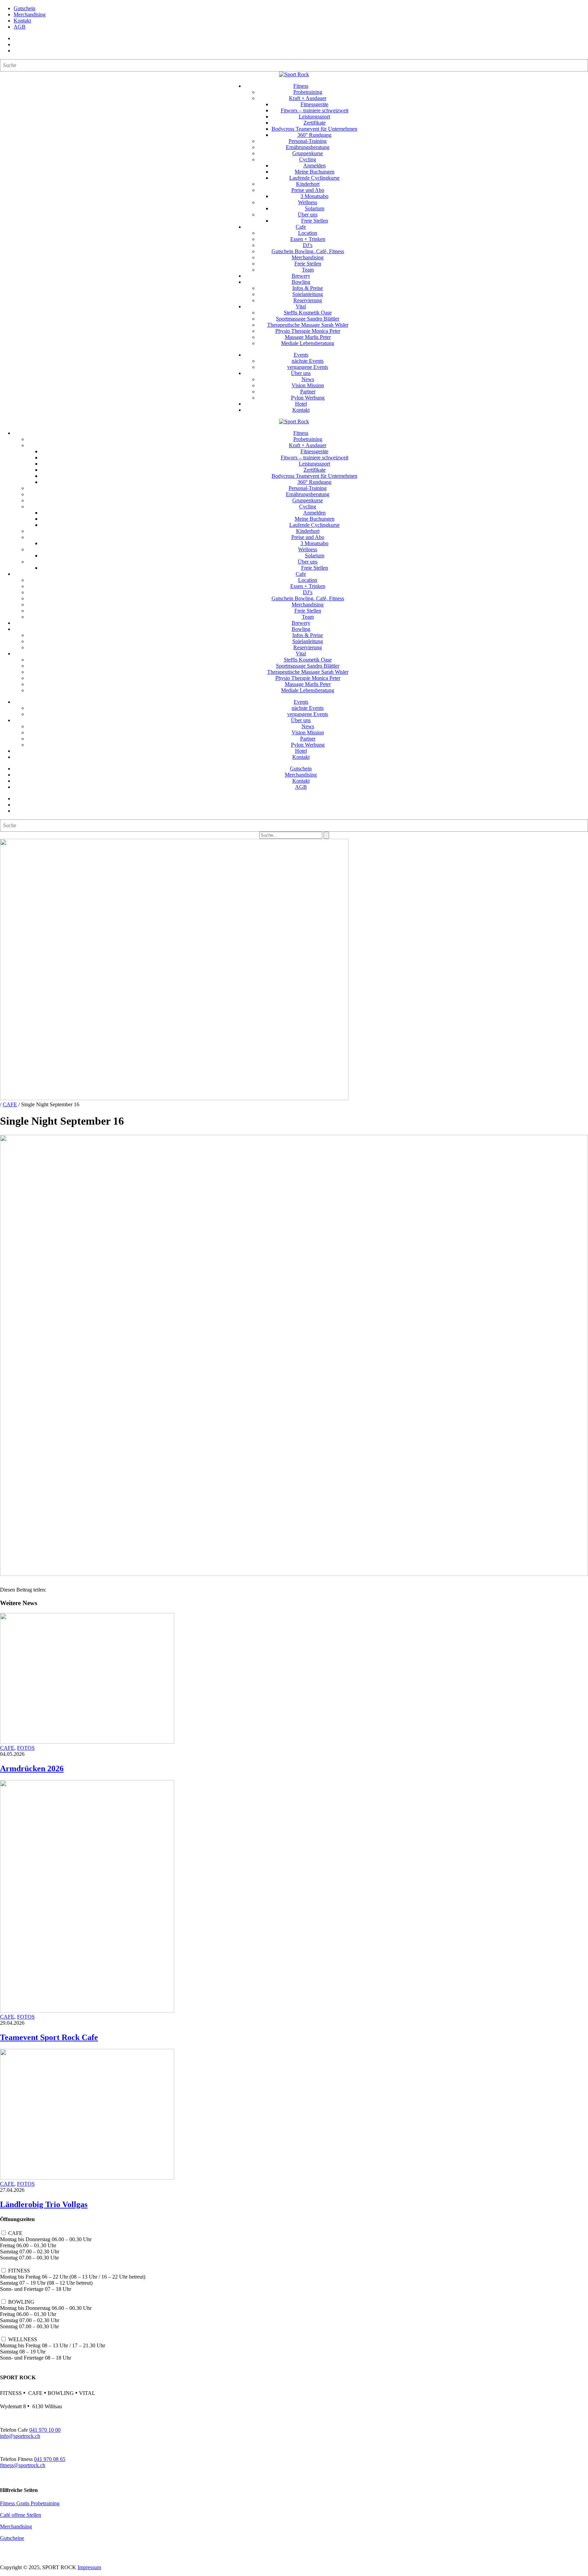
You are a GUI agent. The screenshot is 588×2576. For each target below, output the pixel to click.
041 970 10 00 (45, 2430)
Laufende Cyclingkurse (314, 178)
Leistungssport (314, 117)
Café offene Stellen (21, 2515)
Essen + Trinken (308, 239)
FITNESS (19, 2271)
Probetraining (308, 92)
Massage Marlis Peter (308, 337)
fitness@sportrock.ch (23, 2465)
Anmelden (314, 166)
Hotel (301, 404)
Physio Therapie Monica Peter (308, 331)
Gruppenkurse (308, 153)
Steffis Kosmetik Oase (308, 313)
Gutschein (24, 8)
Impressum (89, 2567)
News (308, 379)
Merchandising (30, 14)
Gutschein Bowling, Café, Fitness (308, 251)
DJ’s (308, 245)
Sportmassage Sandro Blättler (308, 319)
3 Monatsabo (314, 196)
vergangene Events (308, 367)
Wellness (308, 202)
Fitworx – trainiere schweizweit (315, 110)
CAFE (10, 1104)
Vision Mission (308, 385)
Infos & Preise (308, 288)
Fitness (301, 86)
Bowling (301, 282)
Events (301, 355)
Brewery (301, 276)
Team (308, 270)
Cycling (308, 159)
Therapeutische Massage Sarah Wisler (308, 325)
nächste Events (308, 361)
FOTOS (26, 1748)
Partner (308, 392)
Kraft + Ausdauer (308, 98)
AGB (20, 27)
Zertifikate (315, 123)
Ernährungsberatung (308, 147)
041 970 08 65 (50, 2459)
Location (308, 233)
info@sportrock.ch (20, 2436)
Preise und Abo (308, 190)
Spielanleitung (308, 294)
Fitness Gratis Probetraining (30, 2503)
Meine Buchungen (315, 172)
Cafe (301, 227)
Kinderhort (308, 184)
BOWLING (21, 2302)
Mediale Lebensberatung (308, 343)
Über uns (308, 215)
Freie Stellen (315, 221)
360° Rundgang (314, 135)
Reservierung (308, 300)
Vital (301, 306)
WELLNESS (23, 2339)
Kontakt (22, 21)
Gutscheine (12, 2538)
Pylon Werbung (308, 398)
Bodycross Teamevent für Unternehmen (314, 129)
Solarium (315, 208)
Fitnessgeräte (314, 104)
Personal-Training (308, 141)
